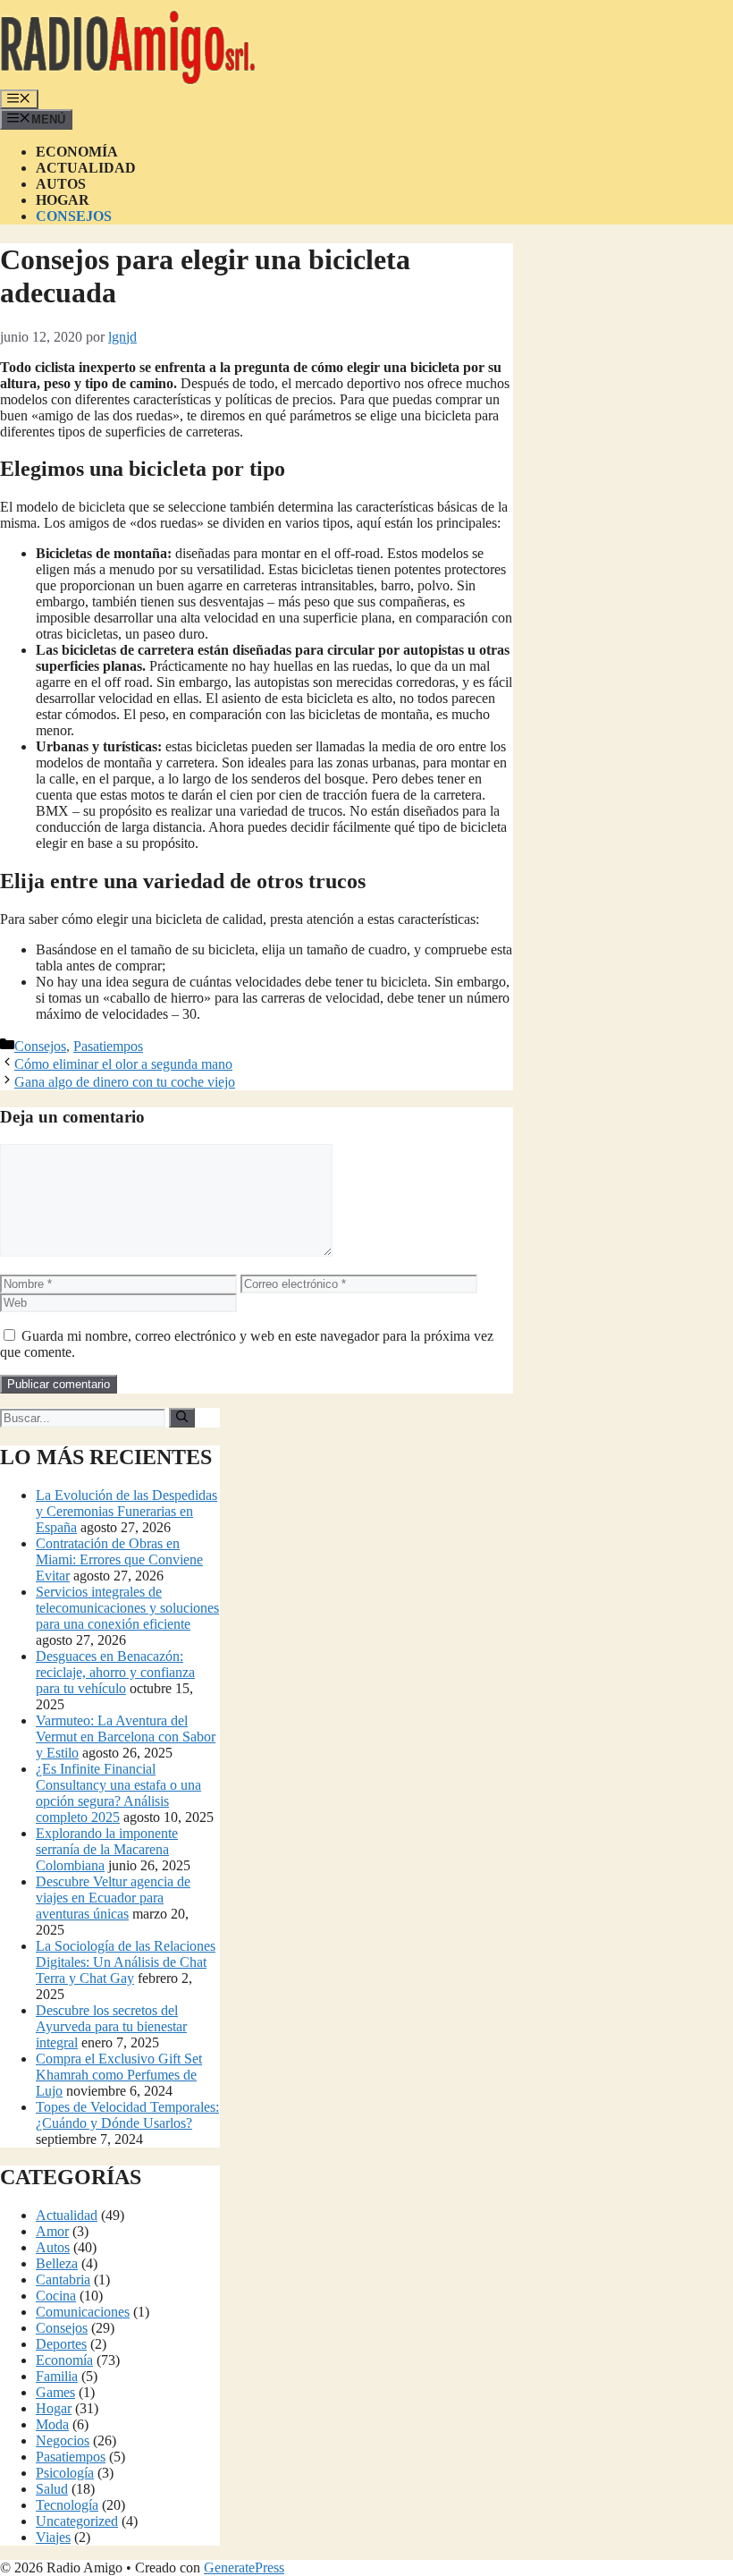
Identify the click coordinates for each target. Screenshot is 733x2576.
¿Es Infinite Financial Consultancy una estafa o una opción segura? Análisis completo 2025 (118, 1793)
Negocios (63, 2440)
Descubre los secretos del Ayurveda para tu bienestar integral (111, 2026)
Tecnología (67, 2505)
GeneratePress (244, 2568)
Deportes (61, 2344)
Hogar (63, 200)
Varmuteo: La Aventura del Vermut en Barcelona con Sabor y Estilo (126, 1737)
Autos (61, 184)
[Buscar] (182, 1418)
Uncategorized (77, 2521)
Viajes (53, 2537)
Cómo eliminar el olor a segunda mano (123, 1064)
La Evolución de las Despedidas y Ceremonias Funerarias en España (126, 1511)
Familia (57, 2376)
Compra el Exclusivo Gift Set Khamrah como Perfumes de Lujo (119, 2075)
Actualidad (86, 168)
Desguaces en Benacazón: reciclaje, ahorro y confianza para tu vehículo (115, 1672)
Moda (52, 2424)
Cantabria (63, 2279)
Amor (52, 2231)
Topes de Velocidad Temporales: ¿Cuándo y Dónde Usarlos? (127, 2115)
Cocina (56, 2296)
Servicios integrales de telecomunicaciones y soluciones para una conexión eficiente (127, 1608)
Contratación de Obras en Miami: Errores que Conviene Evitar (119, 1559)
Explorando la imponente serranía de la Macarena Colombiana (107, 1849)
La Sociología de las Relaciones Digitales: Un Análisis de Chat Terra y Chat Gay (126, 1962)
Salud (52, 2489)
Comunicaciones (83, 2312)
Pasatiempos (108, 1046)
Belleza (57, 2263)
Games (55, 2392)
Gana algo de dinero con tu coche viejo (125, 1082)
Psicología (65, 2473)
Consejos (74, 216)
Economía (77, 152)
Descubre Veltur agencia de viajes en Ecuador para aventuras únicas (113, 1898)
